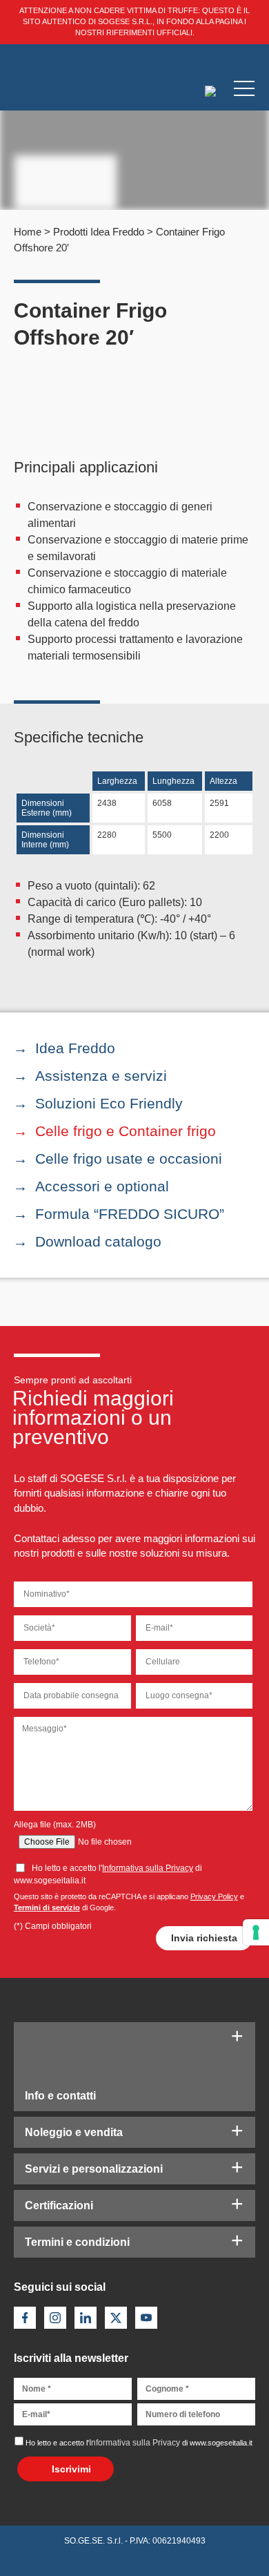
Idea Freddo (75, 1048)
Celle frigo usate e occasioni (129, 1159)
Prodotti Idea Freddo (99, 232)
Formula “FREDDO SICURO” (130, 1214)
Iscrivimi (71, 2469)
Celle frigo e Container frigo (126, 1131)
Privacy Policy (214, 1896)
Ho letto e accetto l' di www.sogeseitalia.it (139, 2443)
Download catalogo (98, 1241)
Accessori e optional (102, 1186)
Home (28, 232)
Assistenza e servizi (101, 1076)
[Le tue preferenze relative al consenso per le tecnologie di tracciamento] (256, 1932)
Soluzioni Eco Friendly (109, 1103)
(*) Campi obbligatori (53, 1926)
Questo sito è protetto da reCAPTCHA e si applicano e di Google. (129, 1902)
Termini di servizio (47, 1907)
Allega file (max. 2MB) (55, 1825)
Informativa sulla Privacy (148, 1868)
